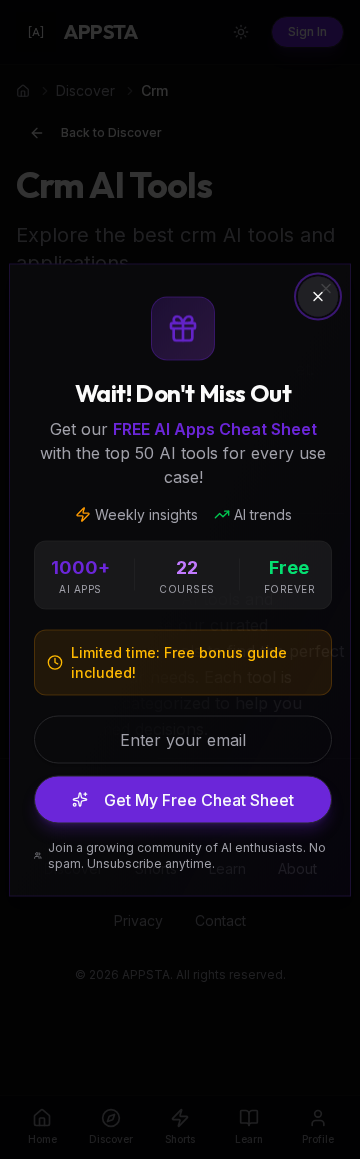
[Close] (318, 296)
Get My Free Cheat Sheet (199, 799)
